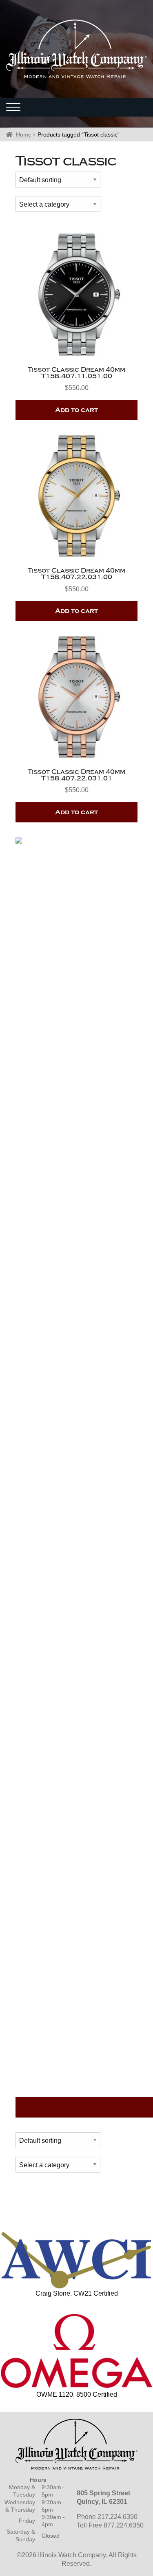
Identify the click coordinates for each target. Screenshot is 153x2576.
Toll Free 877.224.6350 (110, 2525)
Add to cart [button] (76, 410)
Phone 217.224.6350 (107, 2517)
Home (24, 134)
